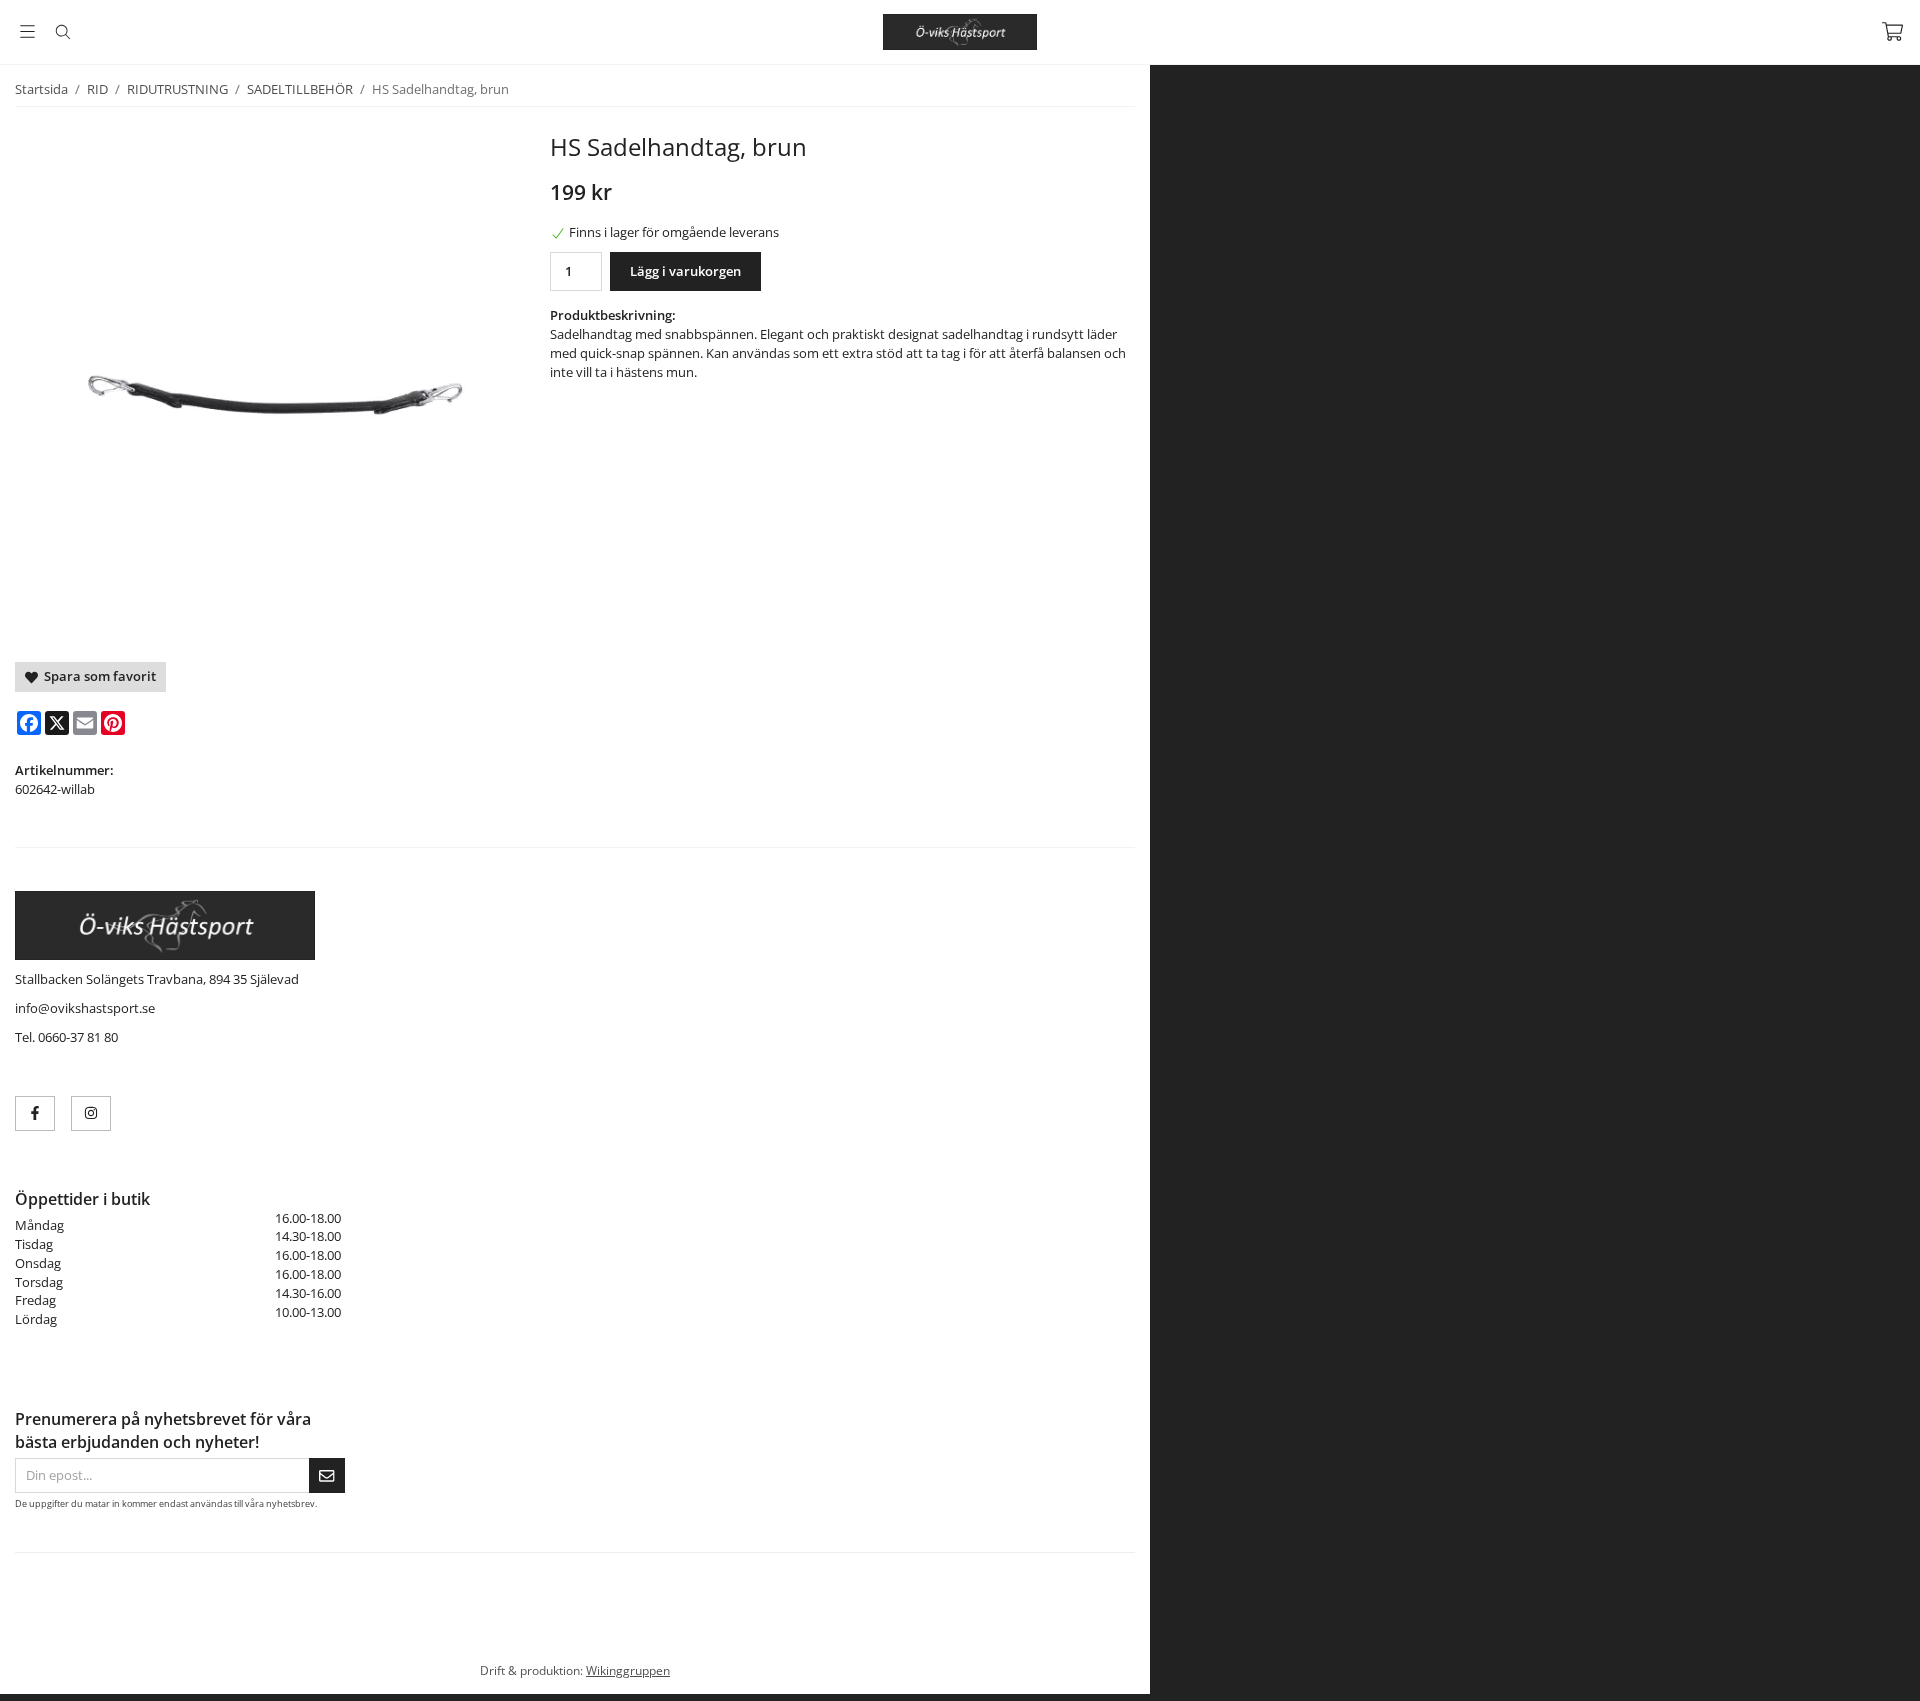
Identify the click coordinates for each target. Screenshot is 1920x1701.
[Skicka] (327, 1475)
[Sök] (62, 32)
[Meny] (27, 31)
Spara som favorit (97, 676)
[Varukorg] (1892, 31)
